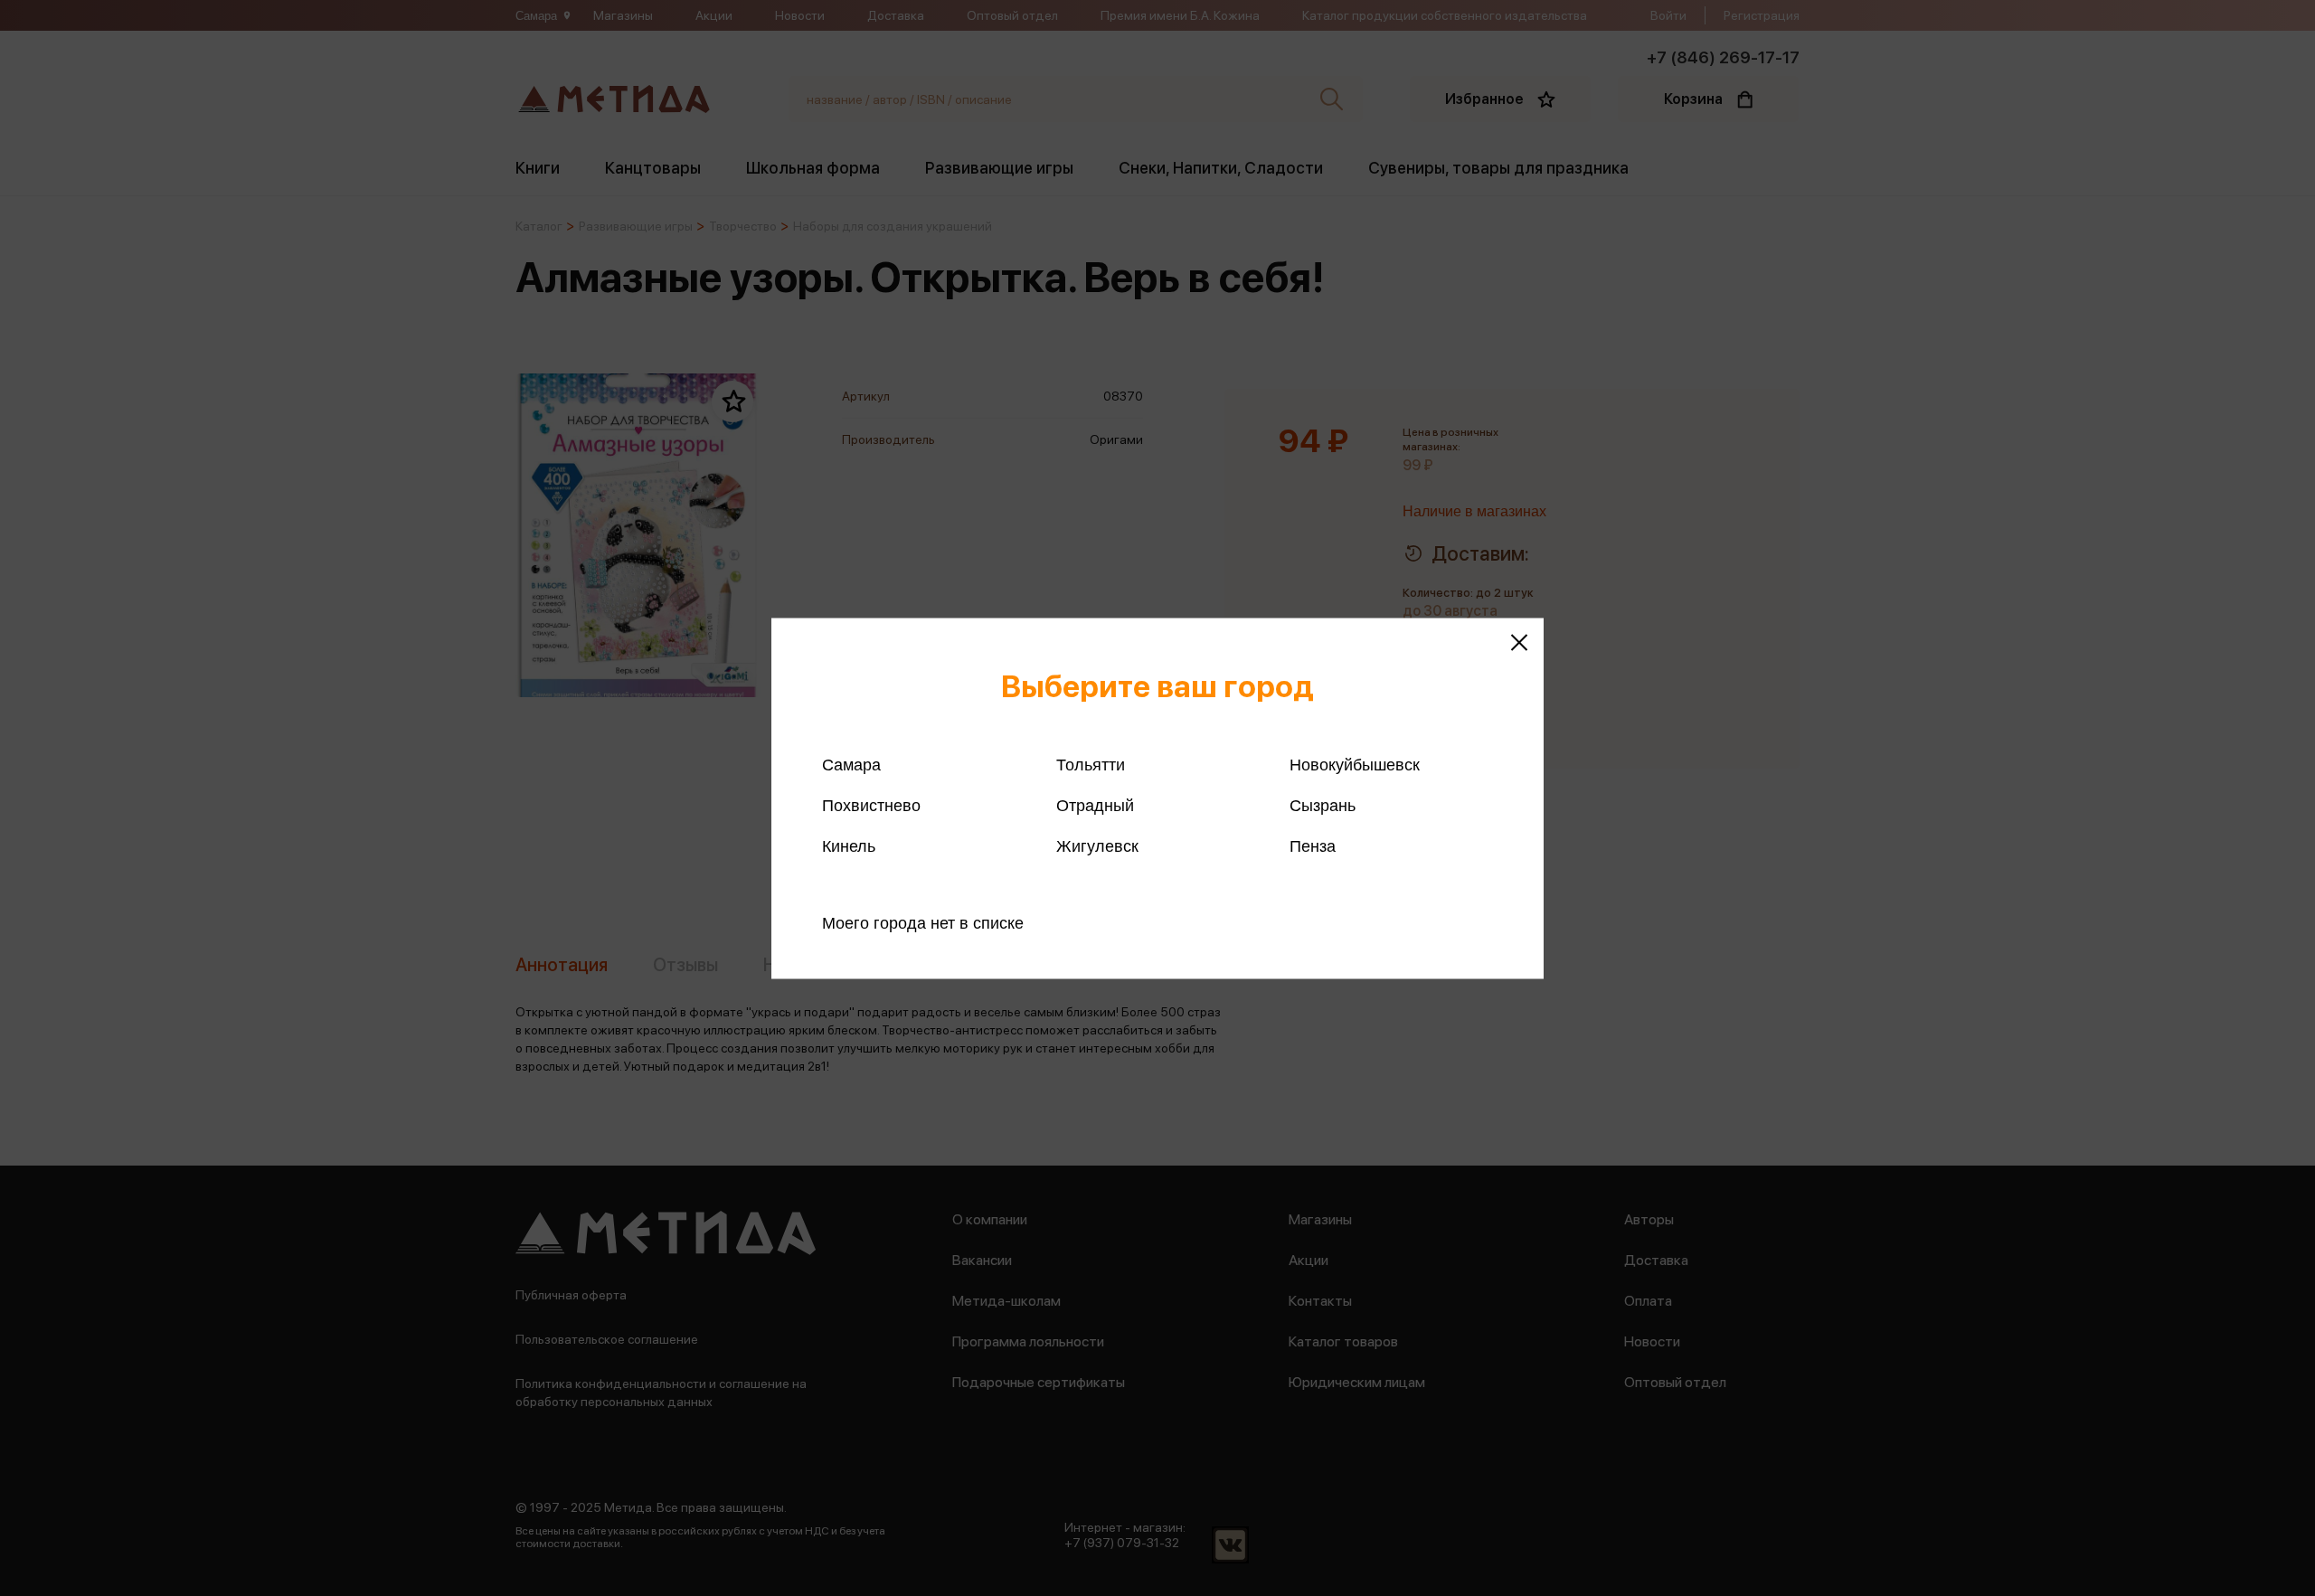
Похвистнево (871, 805)
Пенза (1313, 845)
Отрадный (1095, 805)
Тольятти (1091, 764)
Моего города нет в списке (923, 922)
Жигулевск (1097, 845)
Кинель (849, 845)
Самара (851, 764)
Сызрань (1323, 805)
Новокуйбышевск (1355, 764)
